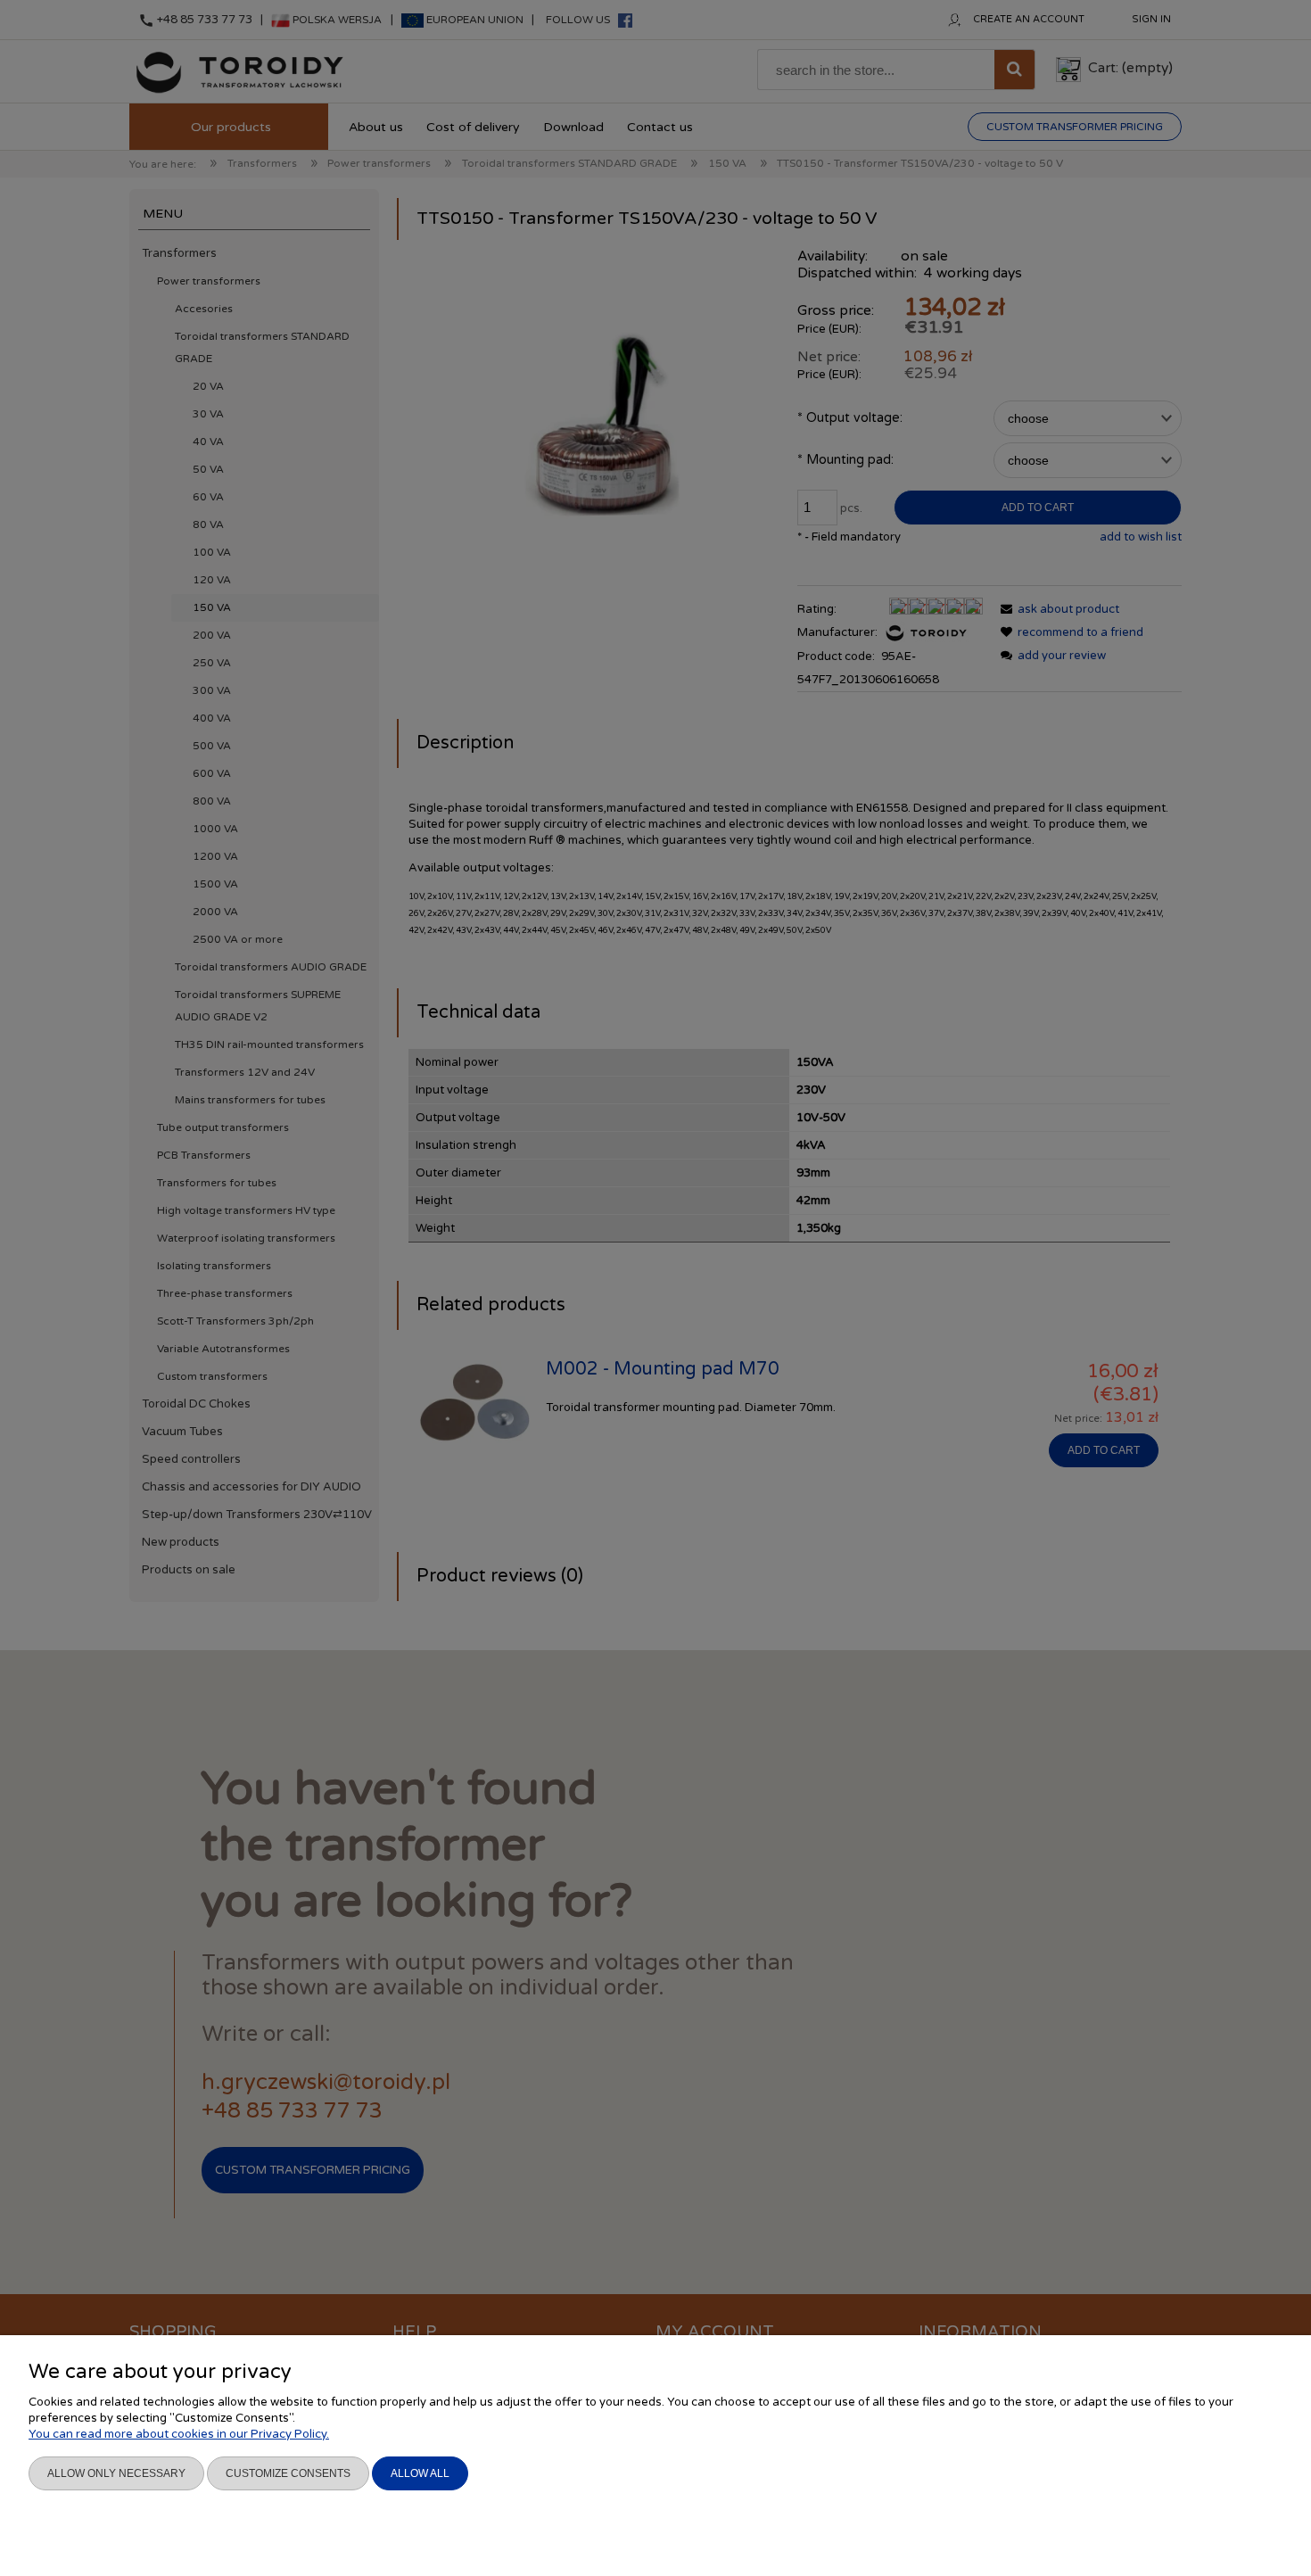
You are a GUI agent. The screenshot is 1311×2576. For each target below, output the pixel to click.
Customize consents (288, 2473)
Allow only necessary (116, 2473)
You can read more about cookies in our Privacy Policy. (179, 2434)
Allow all (420, 2473)
